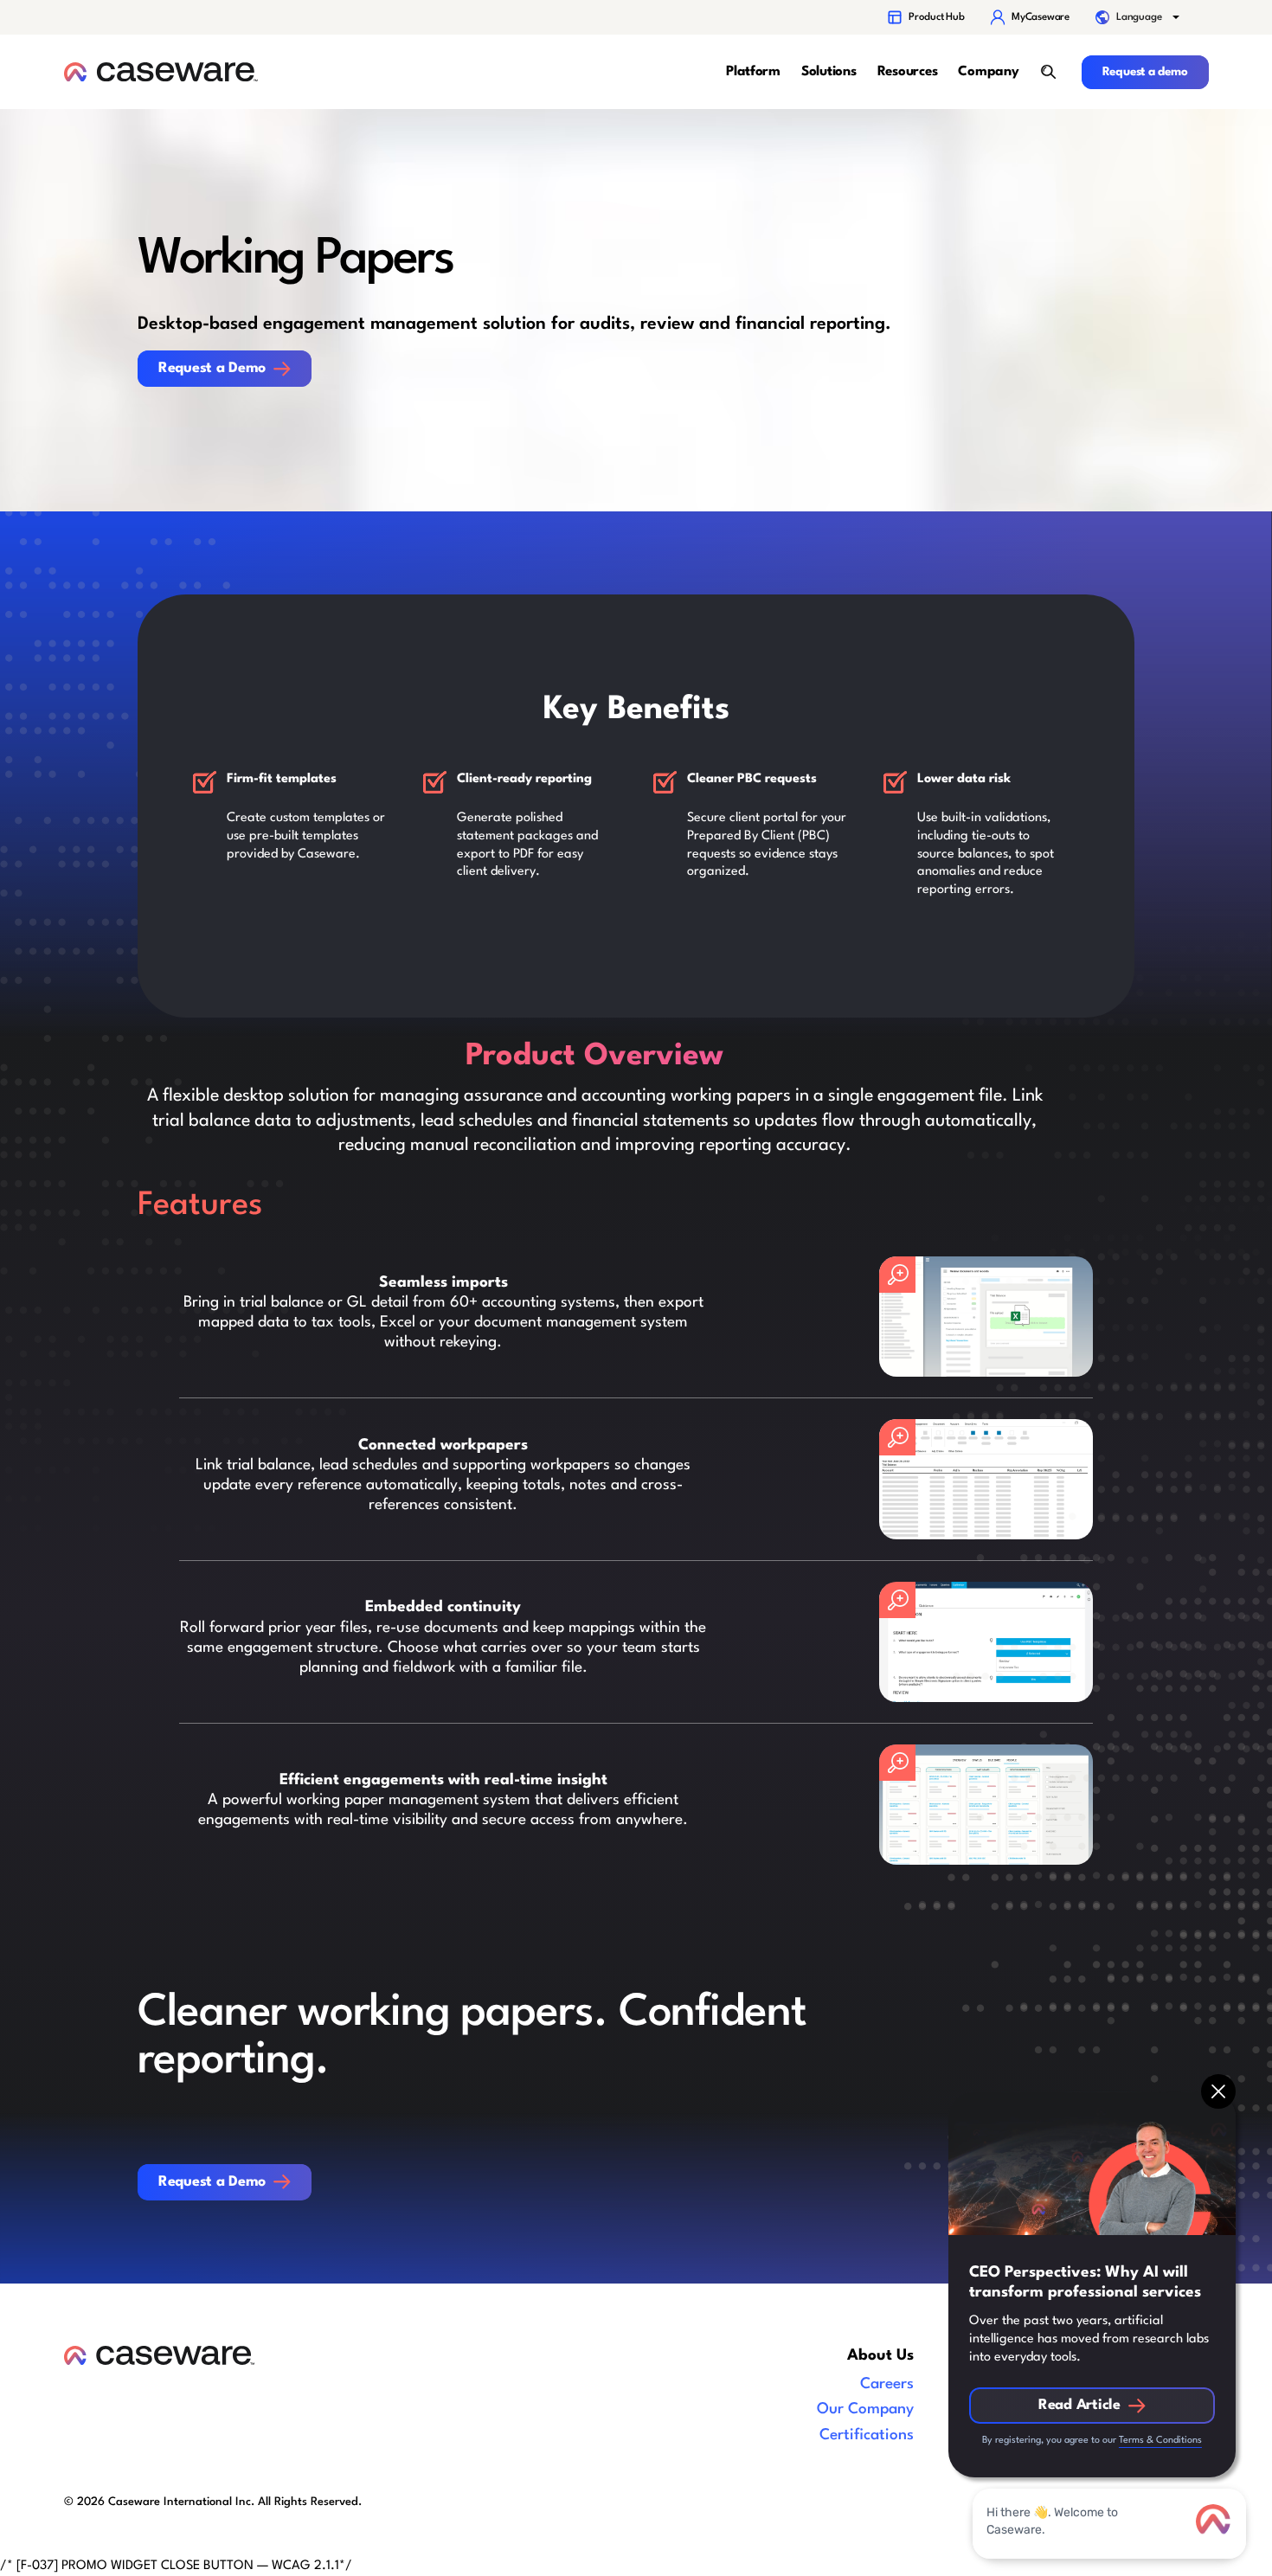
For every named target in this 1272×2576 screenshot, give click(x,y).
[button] (1139, 17)
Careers (887, 2384)
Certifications (867, 2435)
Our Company (865, 2409)
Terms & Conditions (1160, 2441)
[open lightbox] (986, 1317)
